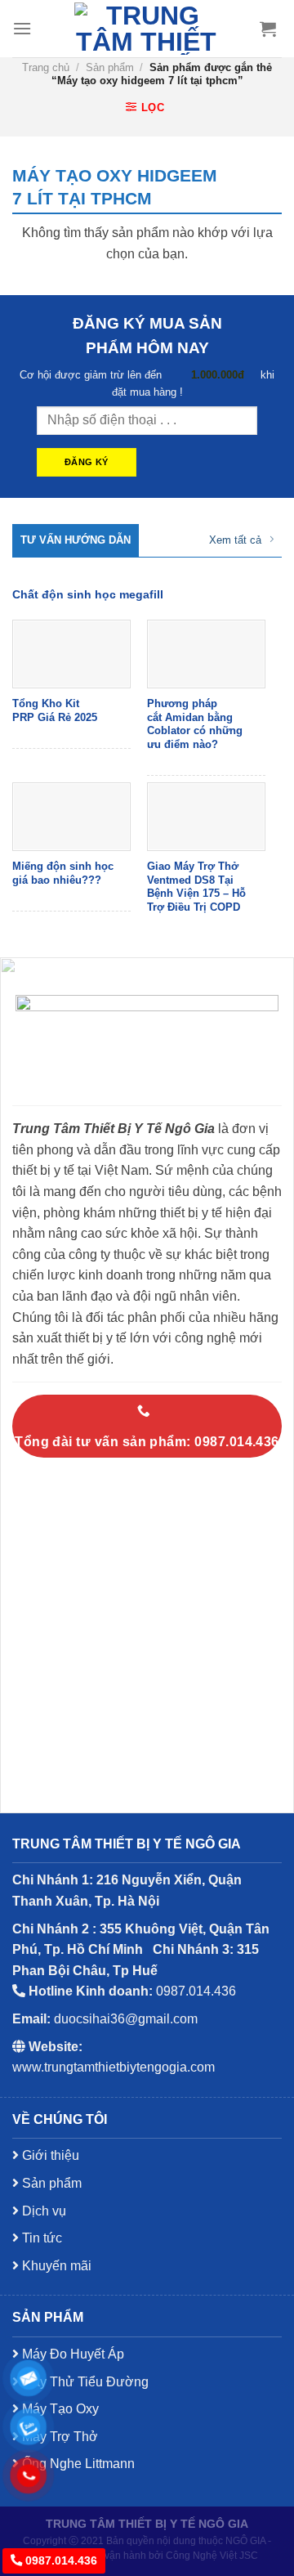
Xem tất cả (235, 540)
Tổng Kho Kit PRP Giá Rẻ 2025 (55, 710)
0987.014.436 (60, 2560)
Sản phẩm (110, 67)
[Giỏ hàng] (268, 29)
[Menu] (22, 28)
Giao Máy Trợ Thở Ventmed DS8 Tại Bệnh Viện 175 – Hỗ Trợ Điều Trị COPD (196, 887)
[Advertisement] (147, 2135)
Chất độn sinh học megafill (88, 595)
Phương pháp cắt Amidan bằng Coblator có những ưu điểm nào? (195, 724)
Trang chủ (46, 67)
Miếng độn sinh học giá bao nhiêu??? (63, 873)
